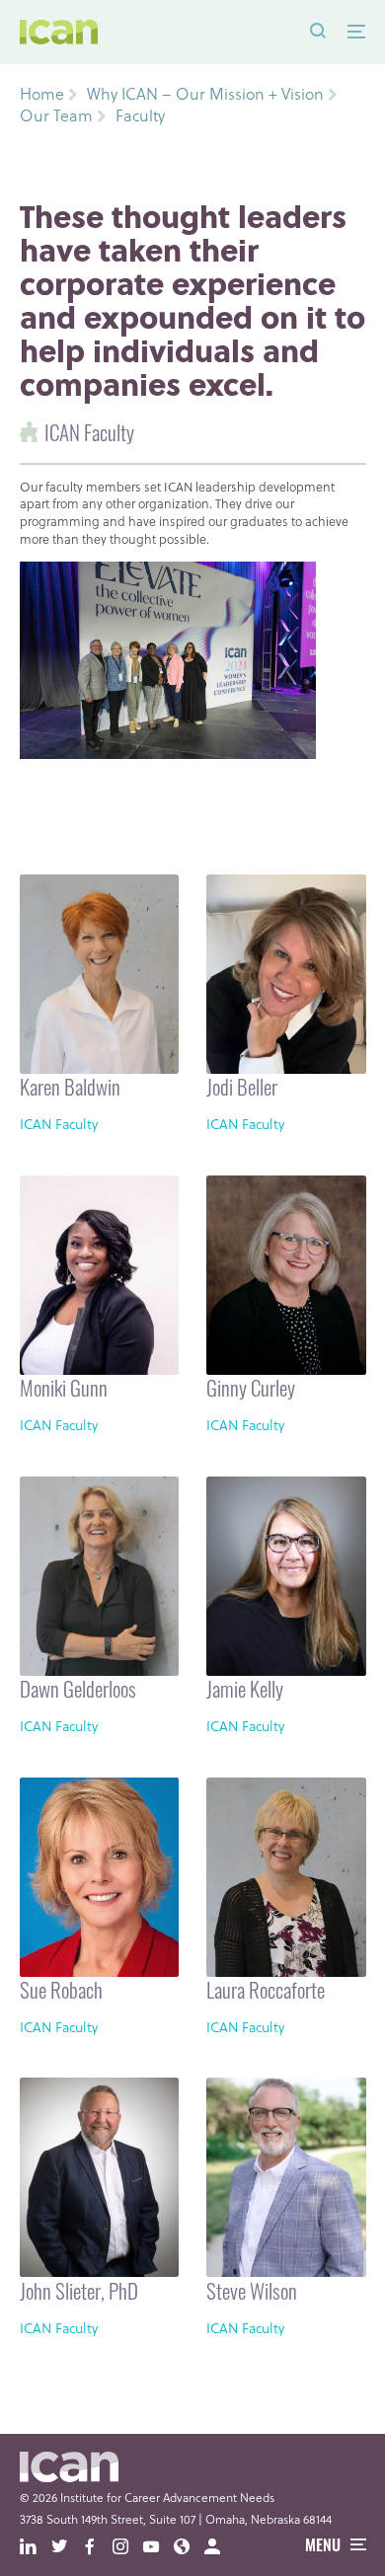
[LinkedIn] (36, 2547)
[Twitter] (67, 2547)
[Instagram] (128, 2547)
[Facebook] (97, 2547)
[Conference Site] (189, 2547)
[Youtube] (158, 2547)
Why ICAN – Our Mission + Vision (205, 94)
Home (42, 94)
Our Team (56, 115)
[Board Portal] (220, 2547)
